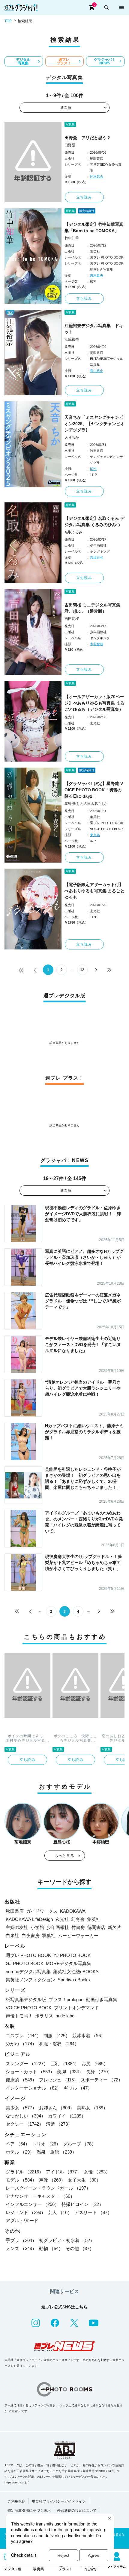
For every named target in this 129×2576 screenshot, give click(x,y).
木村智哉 (97, 644)
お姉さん (57, 2108)
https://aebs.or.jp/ (16, 2482)
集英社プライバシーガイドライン (59, 2501)
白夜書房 (31, 1935)
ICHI (93, 469)
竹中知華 (72, 238)
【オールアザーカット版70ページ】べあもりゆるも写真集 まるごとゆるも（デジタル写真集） (94, 703)
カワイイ (67, 2116)
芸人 (60, 2212)
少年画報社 (58, 1927)
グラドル (25, 2172)
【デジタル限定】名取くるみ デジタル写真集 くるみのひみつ (94, 521)
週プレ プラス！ (64, 61)
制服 (57, 2036)
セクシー (25, 2124)
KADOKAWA (73, 1911)
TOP (8, 21)
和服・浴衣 (59, 2044)
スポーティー (102, 2080)
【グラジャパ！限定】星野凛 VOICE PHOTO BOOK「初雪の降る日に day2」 (94, 790)
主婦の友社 (17, 1927)
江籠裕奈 (72, 339)
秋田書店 (15, 1911)
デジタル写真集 (23, 61)
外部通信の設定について (77, 2510)
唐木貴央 (97, 275)
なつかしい (26, 2116)
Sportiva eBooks (74, 1980)
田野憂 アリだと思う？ (88, 138)
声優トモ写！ (19, 2016)
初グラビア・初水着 (67, 2240)
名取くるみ (73, 532)
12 (82, 970)
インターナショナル (33, 2088)
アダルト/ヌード (22, 2220)
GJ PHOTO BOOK (25, 1963)
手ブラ (21, 2240)
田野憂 (70, 145)
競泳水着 (89, 2036)
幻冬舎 (78, 1919)
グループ (79, 2144)
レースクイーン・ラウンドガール (48, 2188)
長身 (99, 2072)
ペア (18, 2144)
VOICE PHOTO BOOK (29, 2008)
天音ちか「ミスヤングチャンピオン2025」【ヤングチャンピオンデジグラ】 (94, 424)
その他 (80, 2248)
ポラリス (44, 2016)
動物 (51, 2248)
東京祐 (95, 835)
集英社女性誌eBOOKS (76, 1972)
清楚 (59, 2124)
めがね (21, 2044)
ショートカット (30, 2072)
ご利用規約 (16, 2501)
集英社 (94, 1919)
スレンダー (27, 2064)
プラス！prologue (66, 1999)
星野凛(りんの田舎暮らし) (85, 804)
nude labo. (66, 2016)
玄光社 (62, 1919)
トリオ (46, 2144)
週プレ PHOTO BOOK (28, 1955)
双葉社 (49, 1935)
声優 (52, 2180)
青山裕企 (97, 371)
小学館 (37, 1927)
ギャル (78, 2088)
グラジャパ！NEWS (105, 61)
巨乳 (65, 2064)
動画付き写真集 (102, 1999)
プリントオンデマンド (76, 2008)
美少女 (21, 2108)
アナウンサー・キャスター (40, 2196)
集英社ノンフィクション (30, 1980)
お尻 (95, 2064)
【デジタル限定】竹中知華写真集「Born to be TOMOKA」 (94, 227)
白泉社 (12, 1935)
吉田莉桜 (72, 619)
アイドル (64, 2172)
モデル (21, 2180)
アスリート (93, 2212)
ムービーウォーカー (78, 1935)
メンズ (21, 2248)
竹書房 (78, 1927)
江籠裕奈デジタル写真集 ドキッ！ (94, 329)
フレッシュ (59, 2080)
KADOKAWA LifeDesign (29, 1919)
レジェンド (26, 2212)
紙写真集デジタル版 (26, 1999)
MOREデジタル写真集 (69, 1963)
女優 (97, 2172)
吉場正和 (97, 557)
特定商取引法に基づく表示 (29, 2510)
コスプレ (23, 2036)
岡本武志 (97, 176)
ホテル (20, 2152)
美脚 (70, 2072)
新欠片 (114, 1927)
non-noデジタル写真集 (28, 1972)
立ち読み (84, 197)
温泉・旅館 (57, 2152)
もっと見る (64, 1856)
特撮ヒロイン (82, 2204)
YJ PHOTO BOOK (72, 1955)
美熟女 (92, 2108)
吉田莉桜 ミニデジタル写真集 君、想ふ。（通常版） (92, 608)
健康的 (21, 2080)
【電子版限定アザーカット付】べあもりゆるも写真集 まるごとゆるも (94, 891)
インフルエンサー (32, 2204)
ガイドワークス (42, 1911)
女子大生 (84, 2180)
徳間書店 (96, 1927)
